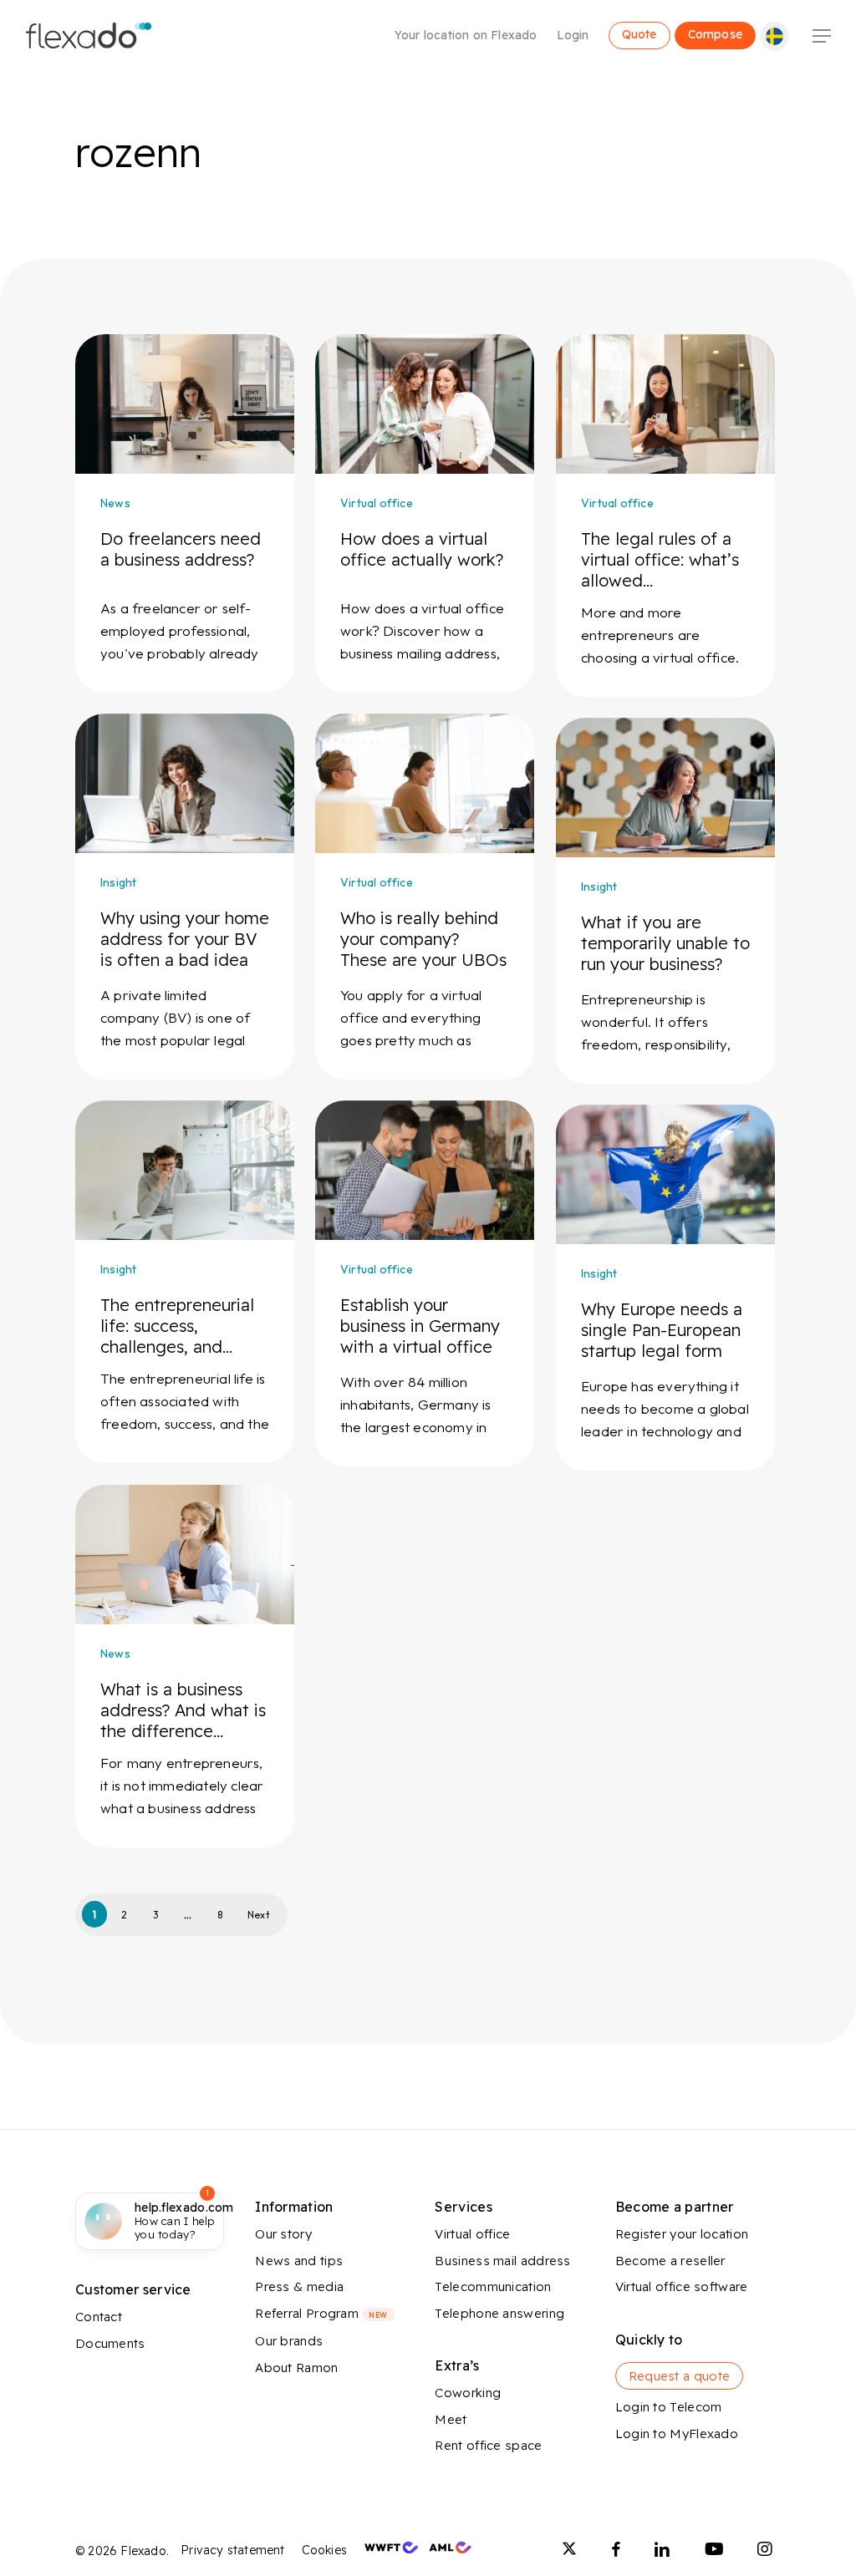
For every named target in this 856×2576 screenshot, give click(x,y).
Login (573, 35)
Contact (99, 2317)
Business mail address (502, 2261)
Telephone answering (499, 2313)
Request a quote (680, 2376)
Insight (118, 882)
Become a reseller (670, 2261)
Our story (283, 2234)
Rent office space (488, 2445)
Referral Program (321, 2313)
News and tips (299, 2261)
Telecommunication (493, 2286)
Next (259, 1915)
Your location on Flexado (466, 35)
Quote (639, 34)
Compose (715, 34)
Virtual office (377, 503)
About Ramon (296, 2368)
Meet (451, 2419)
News (115, 503)
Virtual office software (682, 2286)
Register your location (682, 2234)
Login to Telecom (669, 2407)
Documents (110, 2343)
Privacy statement (232, 2550)
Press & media (299, 2286)
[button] (822, 36)
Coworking (468, 2393)
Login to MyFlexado (677, 2434)
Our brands (289, 2341)
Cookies (324, 2550)
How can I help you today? (184, 2220)
